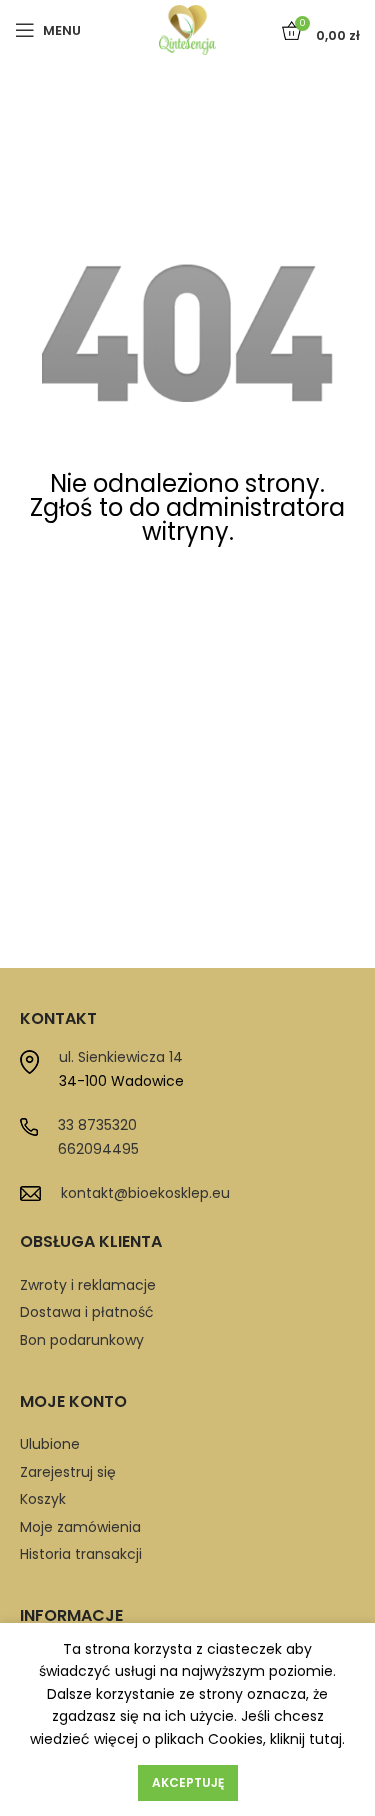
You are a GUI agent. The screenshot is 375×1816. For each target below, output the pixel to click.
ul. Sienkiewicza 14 (121, 1057)
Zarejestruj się (68, 1472)
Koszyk (43, 1499)
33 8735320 (97, 1125)
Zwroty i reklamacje (88, 1285)
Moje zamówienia (80, 1527)
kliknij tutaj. (307, 1739)
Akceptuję (188, 1782)
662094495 (98, 1149)
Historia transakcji (81, 1554)
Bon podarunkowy (82, 1340)
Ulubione (50, 1444)
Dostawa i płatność (87, 1312)
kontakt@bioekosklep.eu (145, 1193)
